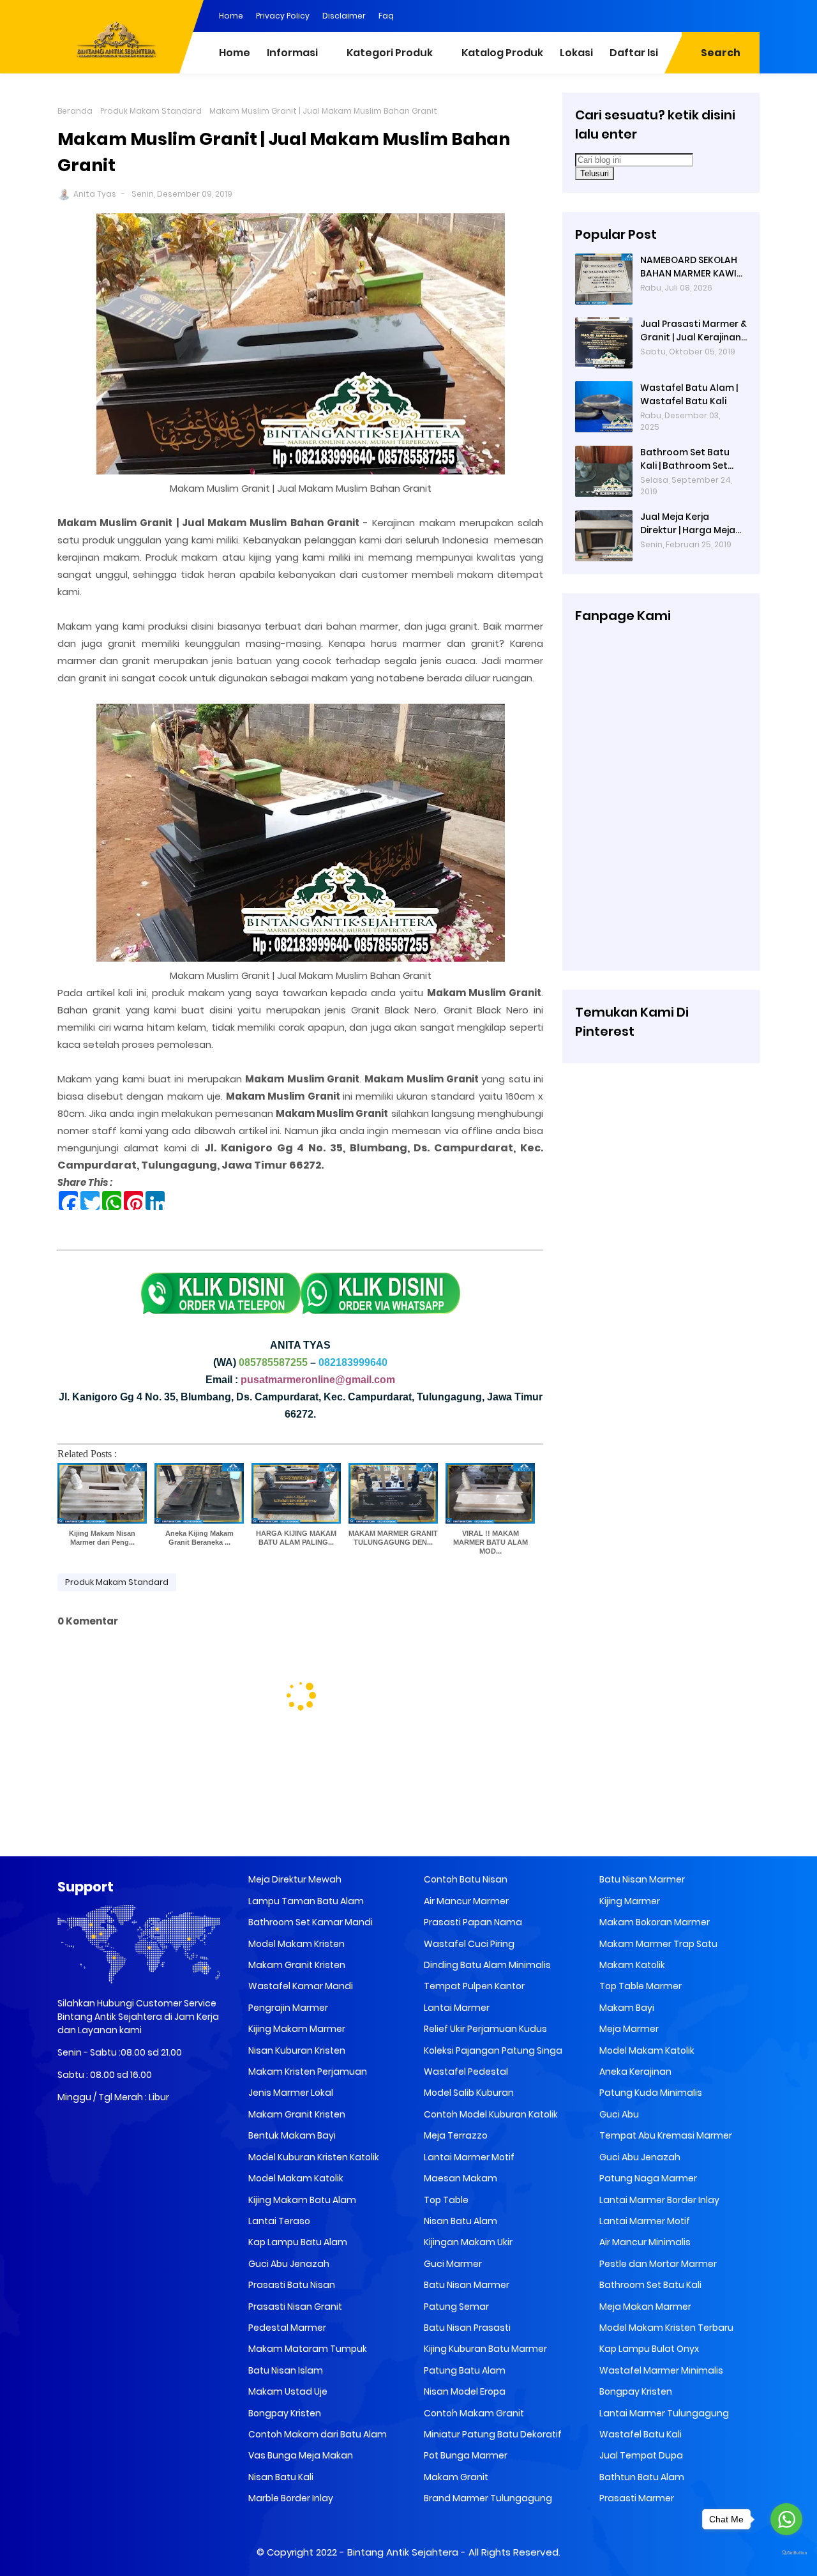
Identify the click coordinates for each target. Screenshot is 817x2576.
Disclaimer (344, 16)
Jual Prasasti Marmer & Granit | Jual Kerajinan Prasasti (693, 331)
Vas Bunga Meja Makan (300, 2455)
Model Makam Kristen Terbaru (665, 2328)
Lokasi (576, 53)
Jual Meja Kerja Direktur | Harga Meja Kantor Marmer (688, 524)
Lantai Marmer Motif (468, 2157)
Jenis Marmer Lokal (290, 2093)
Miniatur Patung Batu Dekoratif (492, 2434)
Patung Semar (455, 2307)
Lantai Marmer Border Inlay (658, 2200)
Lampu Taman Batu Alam (305, 1901)
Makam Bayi (626, 2008)
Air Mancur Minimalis (644, 2242)
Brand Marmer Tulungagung (487, 2498)
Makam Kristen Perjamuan (307, 2072)
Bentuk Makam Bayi (291, 2135)
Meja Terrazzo (455, 2135)
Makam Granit (455, 2477)
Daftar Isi (634, 53)
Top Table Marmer (640, 1986)
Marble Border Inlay (290, 2498)
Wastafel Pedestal (465, 2072)
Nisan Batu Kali (280, 2477)
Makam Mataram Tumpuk (307, 2349)
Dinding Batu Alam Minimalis (486, 1965)
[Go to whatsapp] (786, 2519)
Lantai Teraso (278, 2221)
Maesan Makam (460, 2178)
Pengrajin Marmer (287, 2008)
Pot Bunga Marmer (465, 2455)
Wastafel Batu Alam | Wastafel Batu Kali (689, 394)
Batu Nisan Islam (285, 2370)
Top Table (445, 2200)
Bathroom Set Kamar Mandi (310, 1922)
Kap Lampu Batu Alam (297, 2242)
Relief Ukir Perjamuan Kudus (484, 2029)
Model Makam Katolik (295, 2178)
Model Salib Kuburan (468, 2093)
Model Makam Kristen (296, 1944)
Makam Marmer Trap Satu (657, 1944)
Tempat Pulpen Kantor (473, 1986)
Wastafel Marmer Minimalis (660, 2370)
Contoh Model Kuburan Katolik (490, 2114)
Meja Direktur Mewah (294, 1879)
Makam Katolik (631, 1965)
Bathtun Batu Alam (641, 2477)
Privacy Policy (283, 16)
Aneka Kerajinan (634, 2072)
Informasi (292, 53)
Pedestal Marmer (286, 2328)
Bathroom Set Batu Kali (649, 2285)
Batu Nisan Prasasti (466, 2328)
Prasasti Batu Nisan (291, 2285)
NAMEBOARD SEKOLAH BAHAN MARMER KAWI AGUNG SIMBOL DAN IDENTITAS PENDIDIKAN (690, 267)
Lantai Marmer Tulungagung (663, 2413)
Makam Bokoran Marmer (654, 1922)
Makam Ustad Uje (287, 2391)
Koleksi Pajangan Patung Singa (492, 2050)
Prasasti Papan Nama (472, 1922)
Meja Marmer (628, 2029)
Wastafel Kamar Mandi (300, 1986)
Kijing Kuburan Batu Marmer (484, 2349)
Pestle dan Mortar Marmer (657, 2264)
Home (231, 16)
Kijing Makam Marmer (296, 2029)
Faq (386, 16)
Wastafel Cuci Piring (468, 1944)
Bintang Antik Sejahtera (403, 2552)
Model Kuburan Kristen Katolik (313, 2157)
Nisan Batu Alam (460, 2221)
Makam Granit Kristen (296, 1965)
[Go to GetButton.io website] (786, 2553)
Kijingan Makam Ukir (467, 2242)
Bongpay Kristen (284, 2413)
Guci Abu (618, 2114)
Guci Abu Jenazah (288, 2264)
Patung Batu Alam (464, 2370)
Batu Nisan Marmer (466, 2285)
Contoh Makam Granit (473, 2413)
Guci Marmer (452, 2264)
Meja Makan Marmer (644, 2307)
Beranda (75, 111)
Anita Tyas (95, 194)
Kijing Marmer (629, 1901)
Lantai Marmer (456, 2008)
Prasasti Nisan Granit (294, 2307)
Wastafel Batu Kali (640, 2434)
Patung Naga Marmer (647, 2178)
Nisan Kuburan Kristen (296, 2050)
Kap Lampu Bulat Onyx (648, 2349)
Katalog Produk (502, 53)
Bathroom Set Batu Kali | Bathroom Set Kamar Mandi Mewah (688, 459)
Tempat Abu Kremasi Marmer (665, 2135)
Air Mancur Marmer (465, 1901)
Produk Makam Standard (151, 111)
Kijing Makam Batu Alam (301, 2200)
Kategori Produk (390, 53)
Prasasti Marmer (636, 2498)
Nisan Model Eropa (464, 2391)
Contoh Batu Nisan (465, 1879)
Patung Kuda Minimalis (650, 2093)
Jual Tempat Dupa (640, 2455)
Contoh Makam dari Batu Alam (317, 2434)
